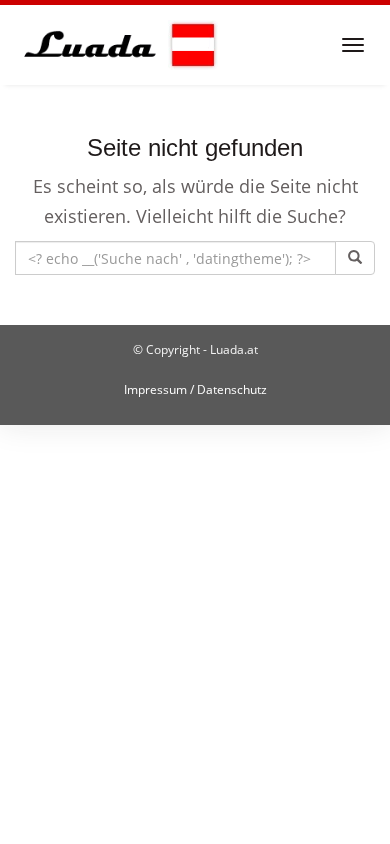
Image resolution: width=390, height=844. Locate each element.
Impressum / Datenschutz (195, 389)
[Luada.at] (116, 45)
